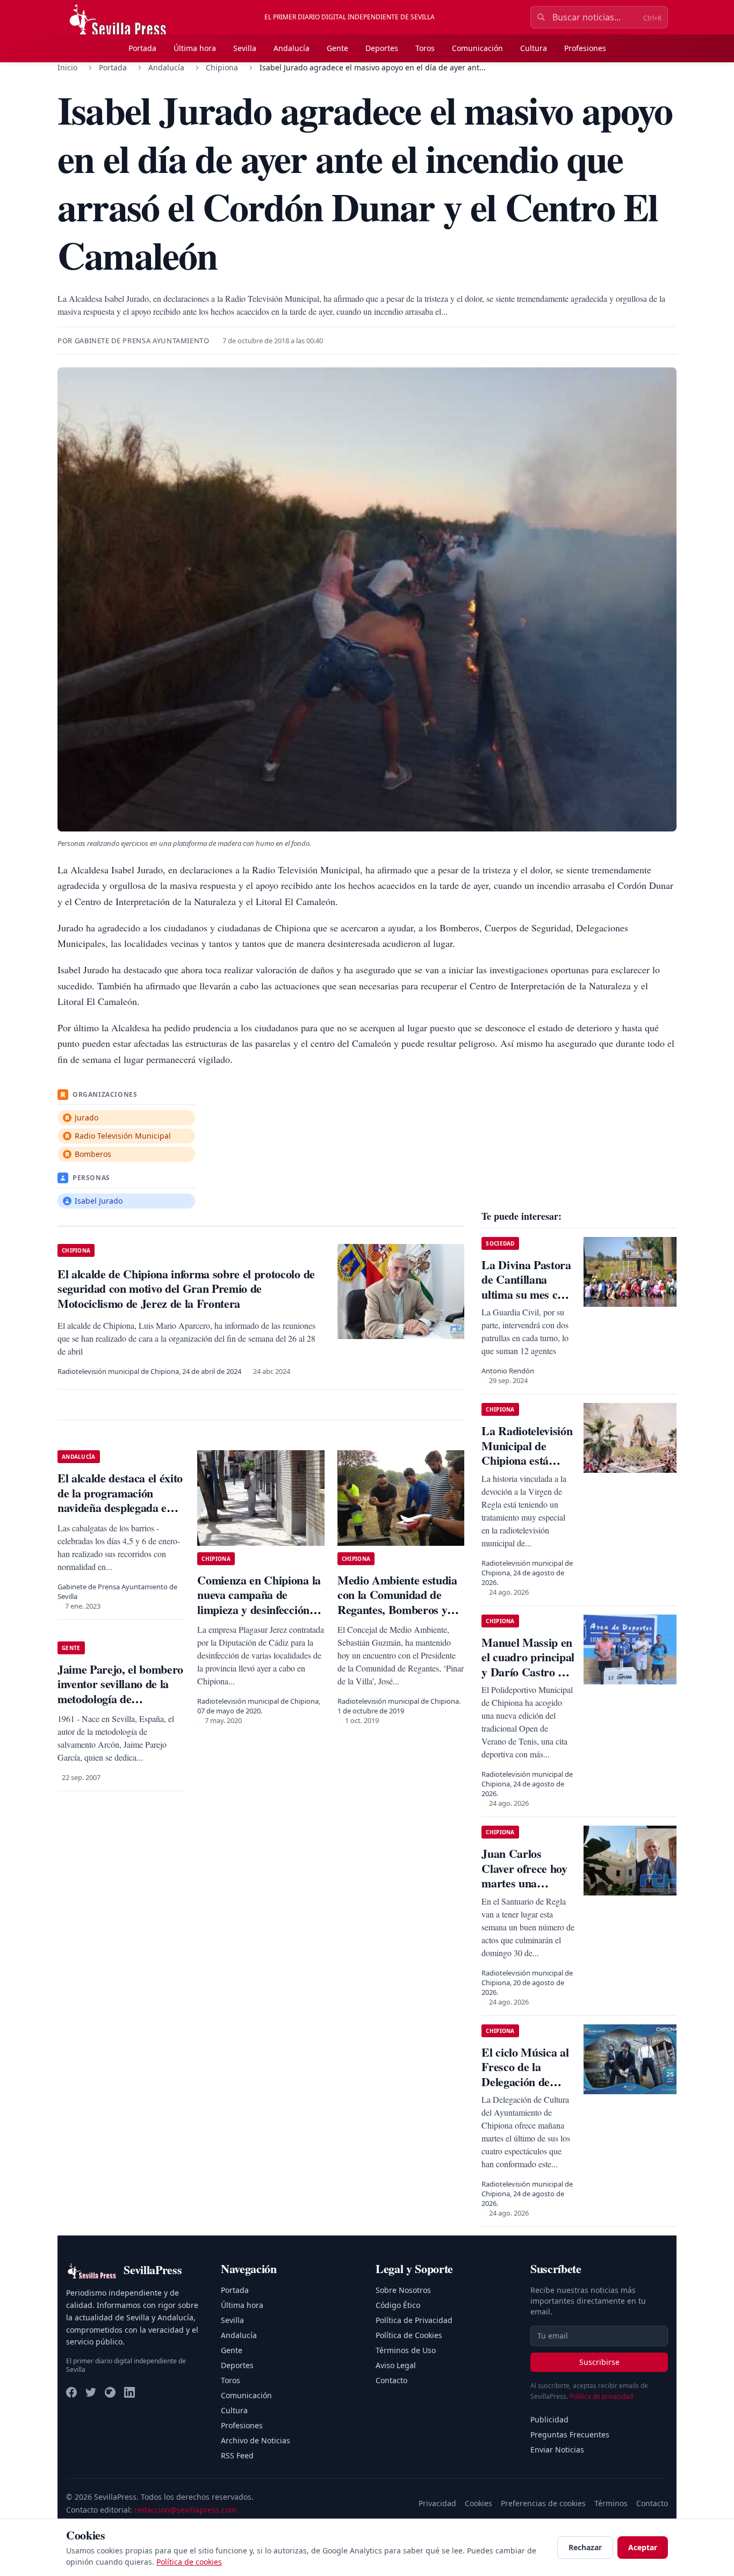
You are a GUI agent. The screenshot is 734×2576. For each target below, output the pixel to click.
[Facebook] (71, 2392)
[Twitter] (91, 2392)
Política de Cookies (409, 2335)
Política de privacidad (601, 2396)
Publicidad (549, 2419)
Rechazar (585, 2547)
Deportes (382, 48)
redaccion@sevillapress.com (185, 2510)
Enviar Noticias (557, 2450)
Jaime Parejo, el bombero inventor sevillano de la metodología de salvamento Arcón (120, 1691)
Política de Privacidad (414, 2320)
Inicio (67, 67)
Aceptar (643, 2547)
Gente (337, 48)
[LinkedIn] (129, 2392)
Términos (611, 2503)
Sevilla (245, 48)
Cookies (478, 2503)
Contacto (391, 2380)
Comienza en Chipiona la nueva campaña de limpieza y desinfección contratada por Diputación (259, 1609)
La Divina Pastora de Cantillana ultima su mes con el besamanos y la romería (526, 1294)
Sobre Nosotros (403, 2290)
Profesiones (585, 48)
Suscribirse (599, 2362)
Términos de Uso (406, 2350)
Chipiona (222, 67)
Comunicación (477, 48)
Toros (425, 48)
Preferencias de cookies (543, 2503)
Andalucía (292, 48)
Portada (142, 48)
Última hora (195, 48)
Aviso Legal (396, 2365)
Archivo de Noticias (256, 2440)
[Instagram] (110, 2392)
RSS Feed (237, 2455)
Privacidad (437, 2503)
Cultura (534, 48)
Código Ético (398, 2305)
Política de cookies (189, 2562)
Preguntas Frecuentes (570, 2434)
